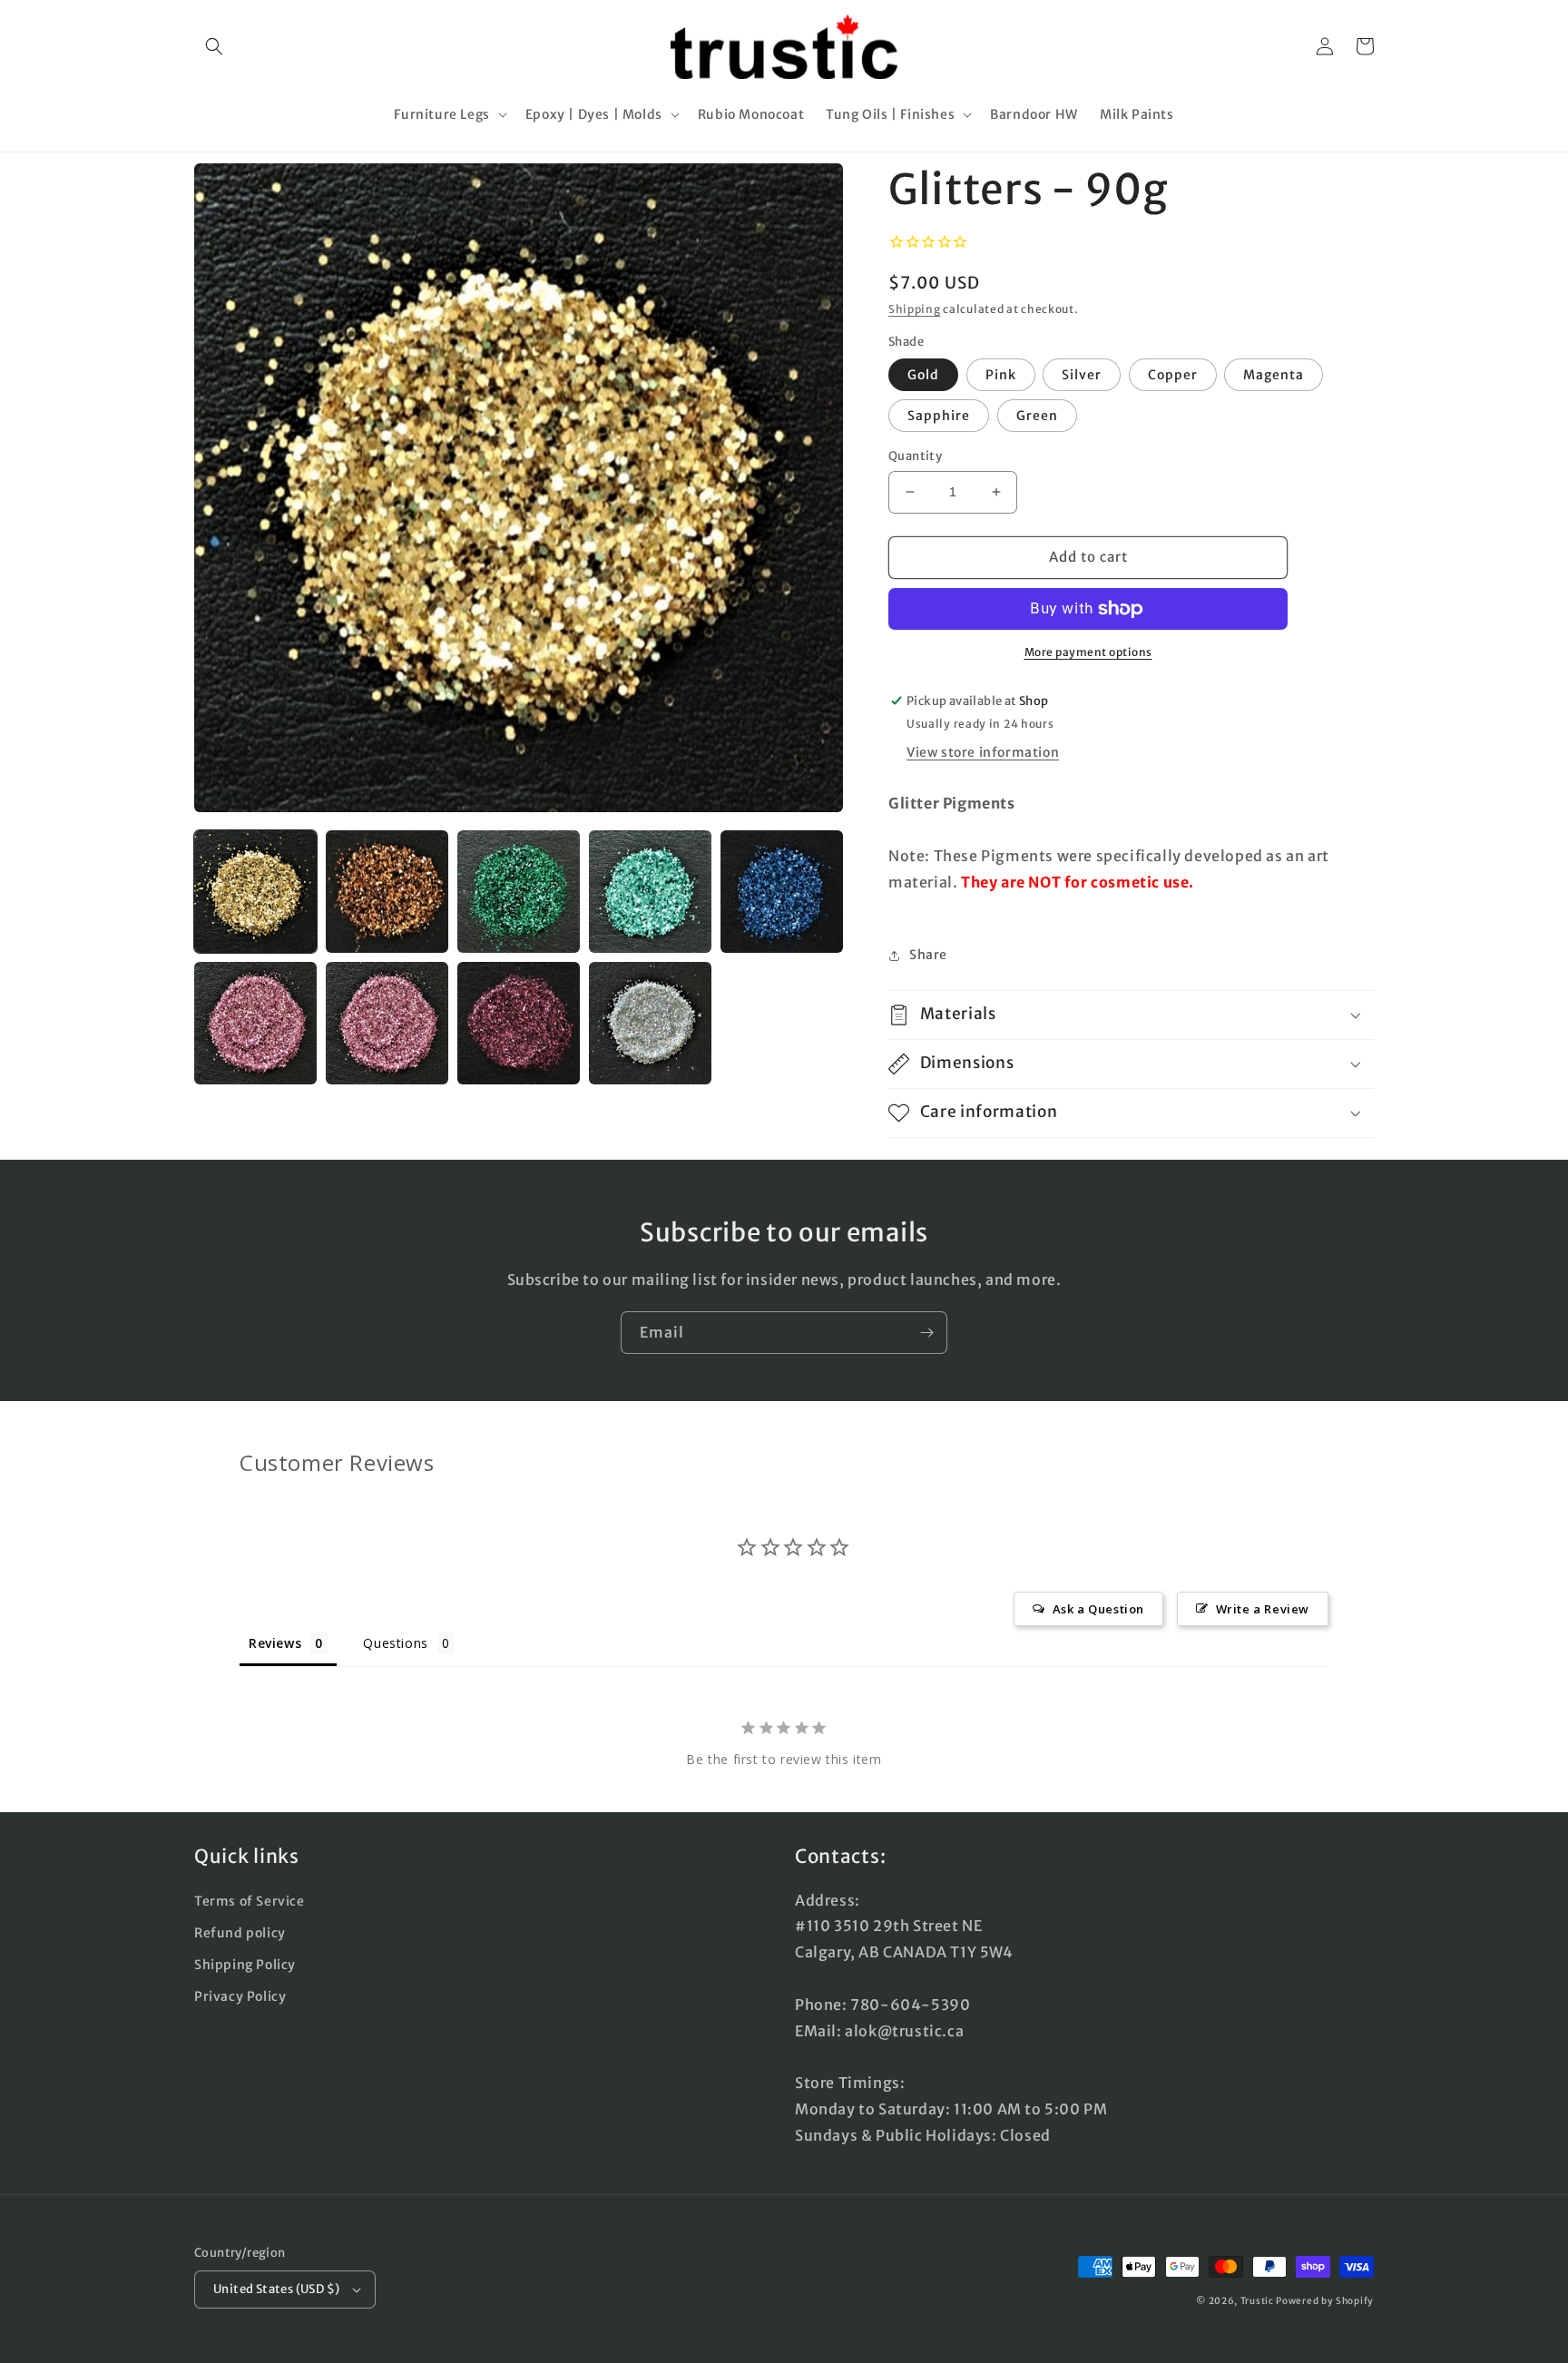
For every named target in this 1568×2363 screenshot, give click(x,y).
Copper (1173, 375)
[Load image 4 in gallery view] (650, 892)
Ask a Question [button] (1098, 1609)
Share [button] (928, 955)
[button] (214, 46)
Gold (923, 375)
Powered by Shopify (1325, 2301)
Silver (1082, 375)
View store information (983, 752)
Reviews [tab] (275, 1643)
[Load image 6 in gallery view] (255, 1023)
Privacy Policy (240, 1996)
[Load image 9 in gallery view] (650, 1023)
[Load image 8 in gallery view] (519, 1023)
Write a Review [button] (1263, 1609)
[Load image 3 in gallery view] (519, 892)
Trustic (1257, 2301)
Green (1037, 416)
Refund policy (240, 1933)
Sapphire (939, 416)
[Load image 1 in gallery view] (255, 892)
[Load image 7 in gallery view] (387, 1023)
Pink (1001, 375)
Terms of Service (250, 1901)
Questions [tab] (395, 1643)
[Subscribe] (926, 1333)
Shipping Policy (245, 1965)
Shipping (915, 309)
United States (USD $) (276, 2289)
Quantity (915, 456)
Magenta (1274, 375)
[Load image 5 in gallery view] (782, 892)
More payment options (1088, 652)
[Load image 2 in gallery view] (387, 892)
